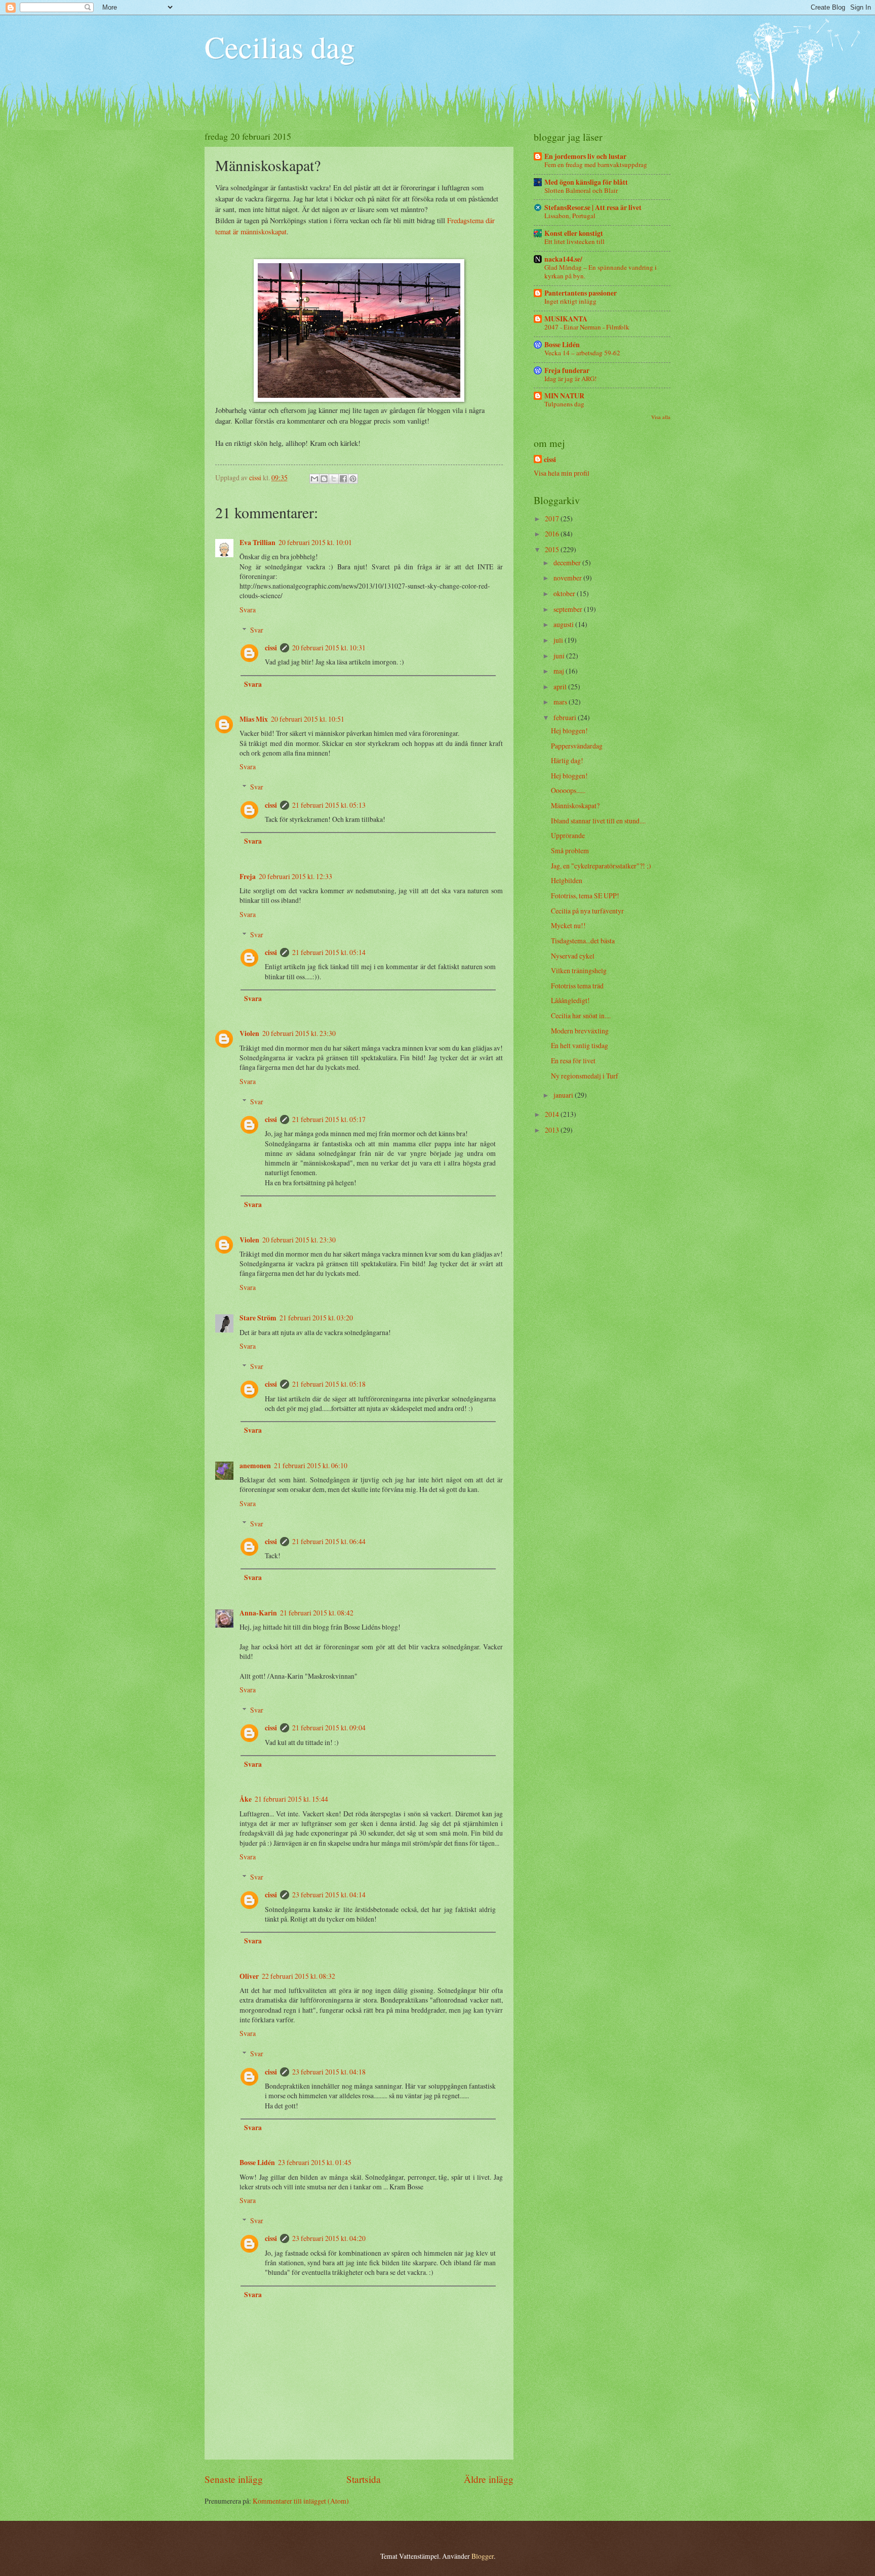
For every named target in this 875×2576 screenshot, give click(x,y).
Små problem (570, 850)
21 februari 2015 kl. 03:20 (316, 1318)
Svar (257, 630)
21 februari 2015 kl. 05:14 (329, 952)
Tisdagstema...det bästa (583, 941)
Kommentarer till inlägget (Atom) (301, 2501)
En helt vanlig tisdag (580, 1045)
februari (566, 717)
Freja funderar (567, 370)
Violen (249, 1033)
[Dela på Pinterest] (353, 479)
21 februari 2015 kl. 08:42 (317, 1613)
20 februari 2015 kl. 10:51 (308, 719)
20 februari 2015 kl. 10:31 (329, 648)
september (569, 609)
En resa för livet (573, 1061)
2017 (553, 518)
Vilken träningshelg (579, 970)
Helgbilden (567, 880)
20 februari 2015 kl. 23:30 (299, 1033)
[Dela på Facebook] (343, 479)
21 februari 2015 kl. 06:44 (329, 1541)
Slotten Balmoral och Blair (581, 190)
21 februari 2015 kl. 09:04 (329, 1728)
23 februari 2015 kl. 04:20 (329, 2238)
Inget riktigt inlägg (570, 301)
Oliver (249, 1976)
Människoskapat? (575, 805)
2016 (553, 534)
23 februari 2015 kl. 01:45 (315, 2162)
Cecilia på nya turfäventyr (587, 911)
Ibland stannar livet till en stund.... (598, 821)
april (561, 687)
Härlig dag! (567, 760)
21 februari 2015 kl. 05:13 (329, 805)
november (568, 578)
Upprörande (568, 835)
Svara (248, 610)
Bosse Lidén (257, 2163)
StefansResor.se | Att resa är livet (593, 207)
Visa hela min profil (562, 473)
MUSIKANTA (566, 319)
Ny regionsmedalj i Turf (585, 1076)
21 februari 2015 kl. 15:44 (291, 1799)
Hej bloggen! (569, 731)
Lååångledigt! (570, 1000)
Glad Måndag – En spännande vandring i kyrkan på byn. (601, 272)
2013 (553, 1130)
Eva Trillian (257, 543)
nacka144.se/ (563, 259)
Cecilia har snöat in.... (581, 1015)
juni (560, 656)
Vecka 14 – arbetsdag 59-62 (582, 353)
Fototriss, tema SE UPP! (585, 896)
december (568, 563)
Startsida (364, 2479)
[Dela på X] (334, 479)
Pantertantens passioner (581, 293)
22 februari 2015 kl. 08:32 (299, 1976)
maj (560, 671)
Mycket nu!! (568, 925)
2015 (553, 549)
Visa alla (661, 417)
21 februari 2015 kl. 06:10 (311, 1465)
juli (559, 640)
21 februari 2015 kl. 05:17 (329, 1119)
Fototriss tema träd (577, 986)
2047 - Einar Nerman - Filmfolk (587, 327)
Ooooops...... (568, 790)
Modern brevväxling (580, 1031)
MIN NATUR (564, 396)
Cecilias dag (280, 47)
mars (561, 702)
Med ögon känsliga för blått (586, 182)
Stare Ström (258, 1318)
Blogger (483, 2556)
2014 (553, 1114)
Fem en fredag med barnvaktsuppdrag (596, 164)
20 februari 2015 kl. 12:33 (295, 876)
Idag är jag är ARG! (570, 379)
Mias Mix (254, 719)
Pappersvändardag (577, 746)
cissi (271, 648)
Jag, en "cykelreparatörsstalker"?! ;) (601, 866)
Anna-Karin (258, 1613)
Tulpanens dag (564, 404)
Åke (246, 1799)
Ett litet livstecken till (574, 241)
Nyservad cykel (573, 956)
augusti (564, 624)
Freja (248, 877)
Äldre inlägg (489, 2479)
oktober (565, 593)
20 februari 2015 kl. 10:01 (315, 542)
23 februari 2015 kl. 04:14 (329, 1895)
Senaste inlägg (234, 2479)
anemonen (255, 1466)
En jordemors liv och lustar (585, 156)
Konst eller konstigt (574, 233)
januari (564, 1095)
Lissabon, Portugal (570, 216)
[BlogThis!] (324, 479)
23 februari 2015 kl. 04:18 (329, 2072)
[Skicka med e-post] (314, 479)
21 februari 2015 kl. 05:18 (329, 1384)
